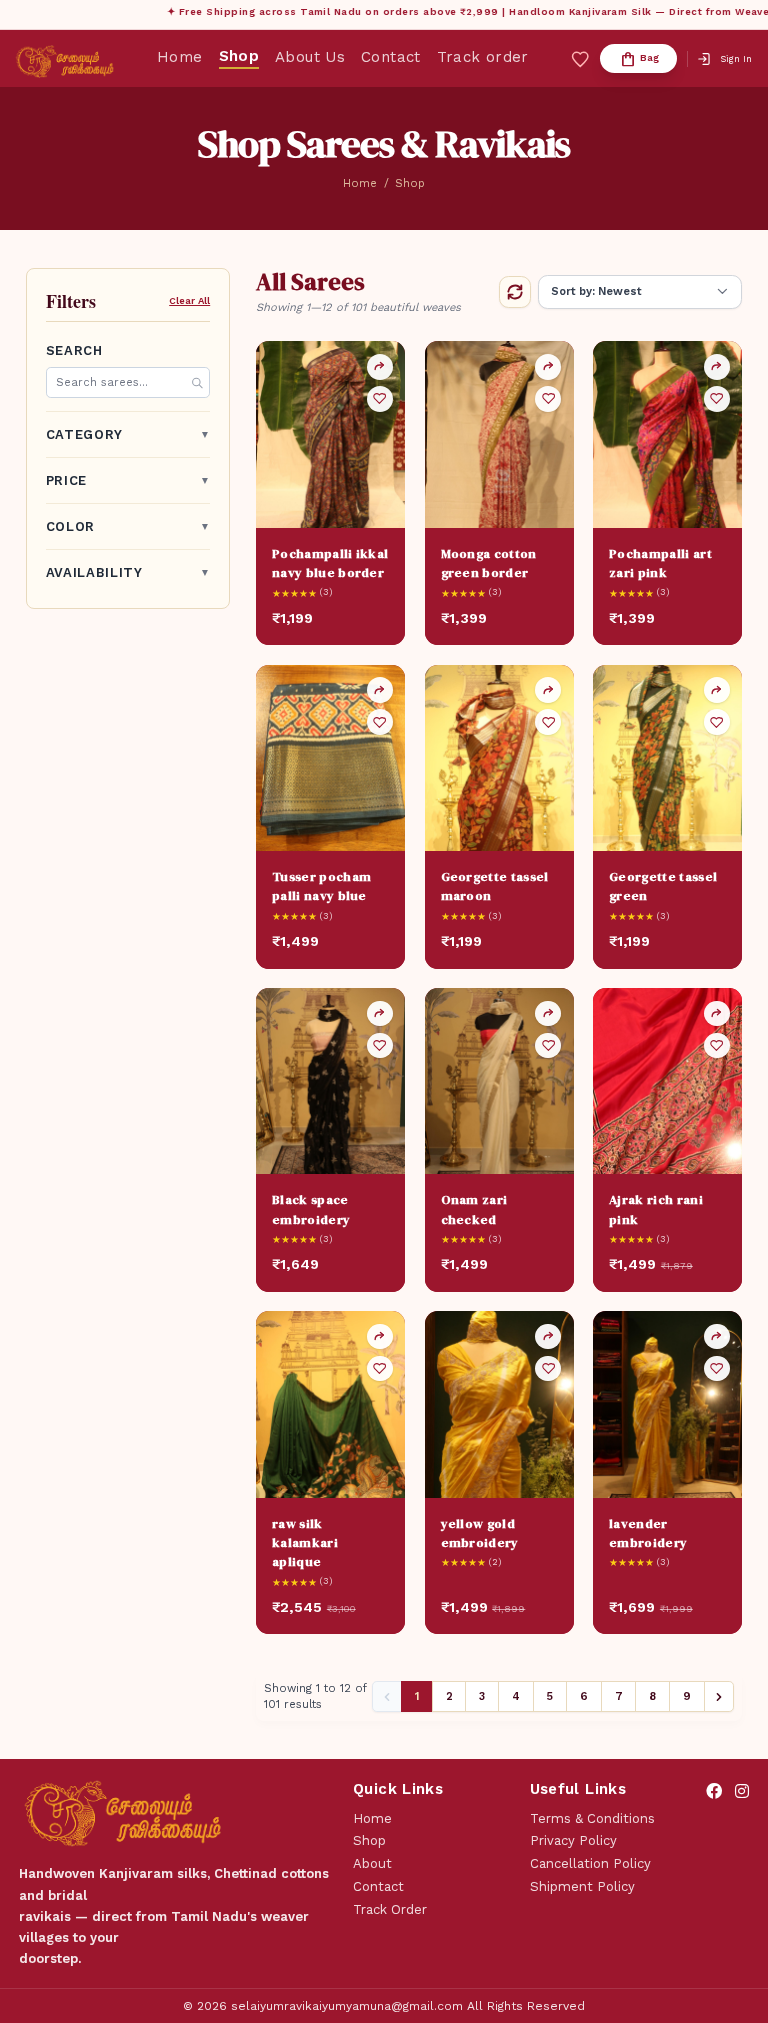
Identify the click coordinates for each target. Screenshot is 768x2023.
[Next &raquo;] (719, 1696)
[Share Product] (380, 367)
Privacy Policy (573, 1840)
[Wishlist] (380, 399)
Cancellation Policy (590, 1863)
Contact (391, 57)
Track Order (390, 1909)
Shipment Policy (582, 1886)
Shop (239, 56)
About (372, 1863)
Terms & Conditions (592, 1818)
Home (180, 57)
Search (74, 350)
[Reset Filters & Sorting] (515, 292)
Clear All (189, 300)
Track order (483, 57)
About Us (310, 57)
